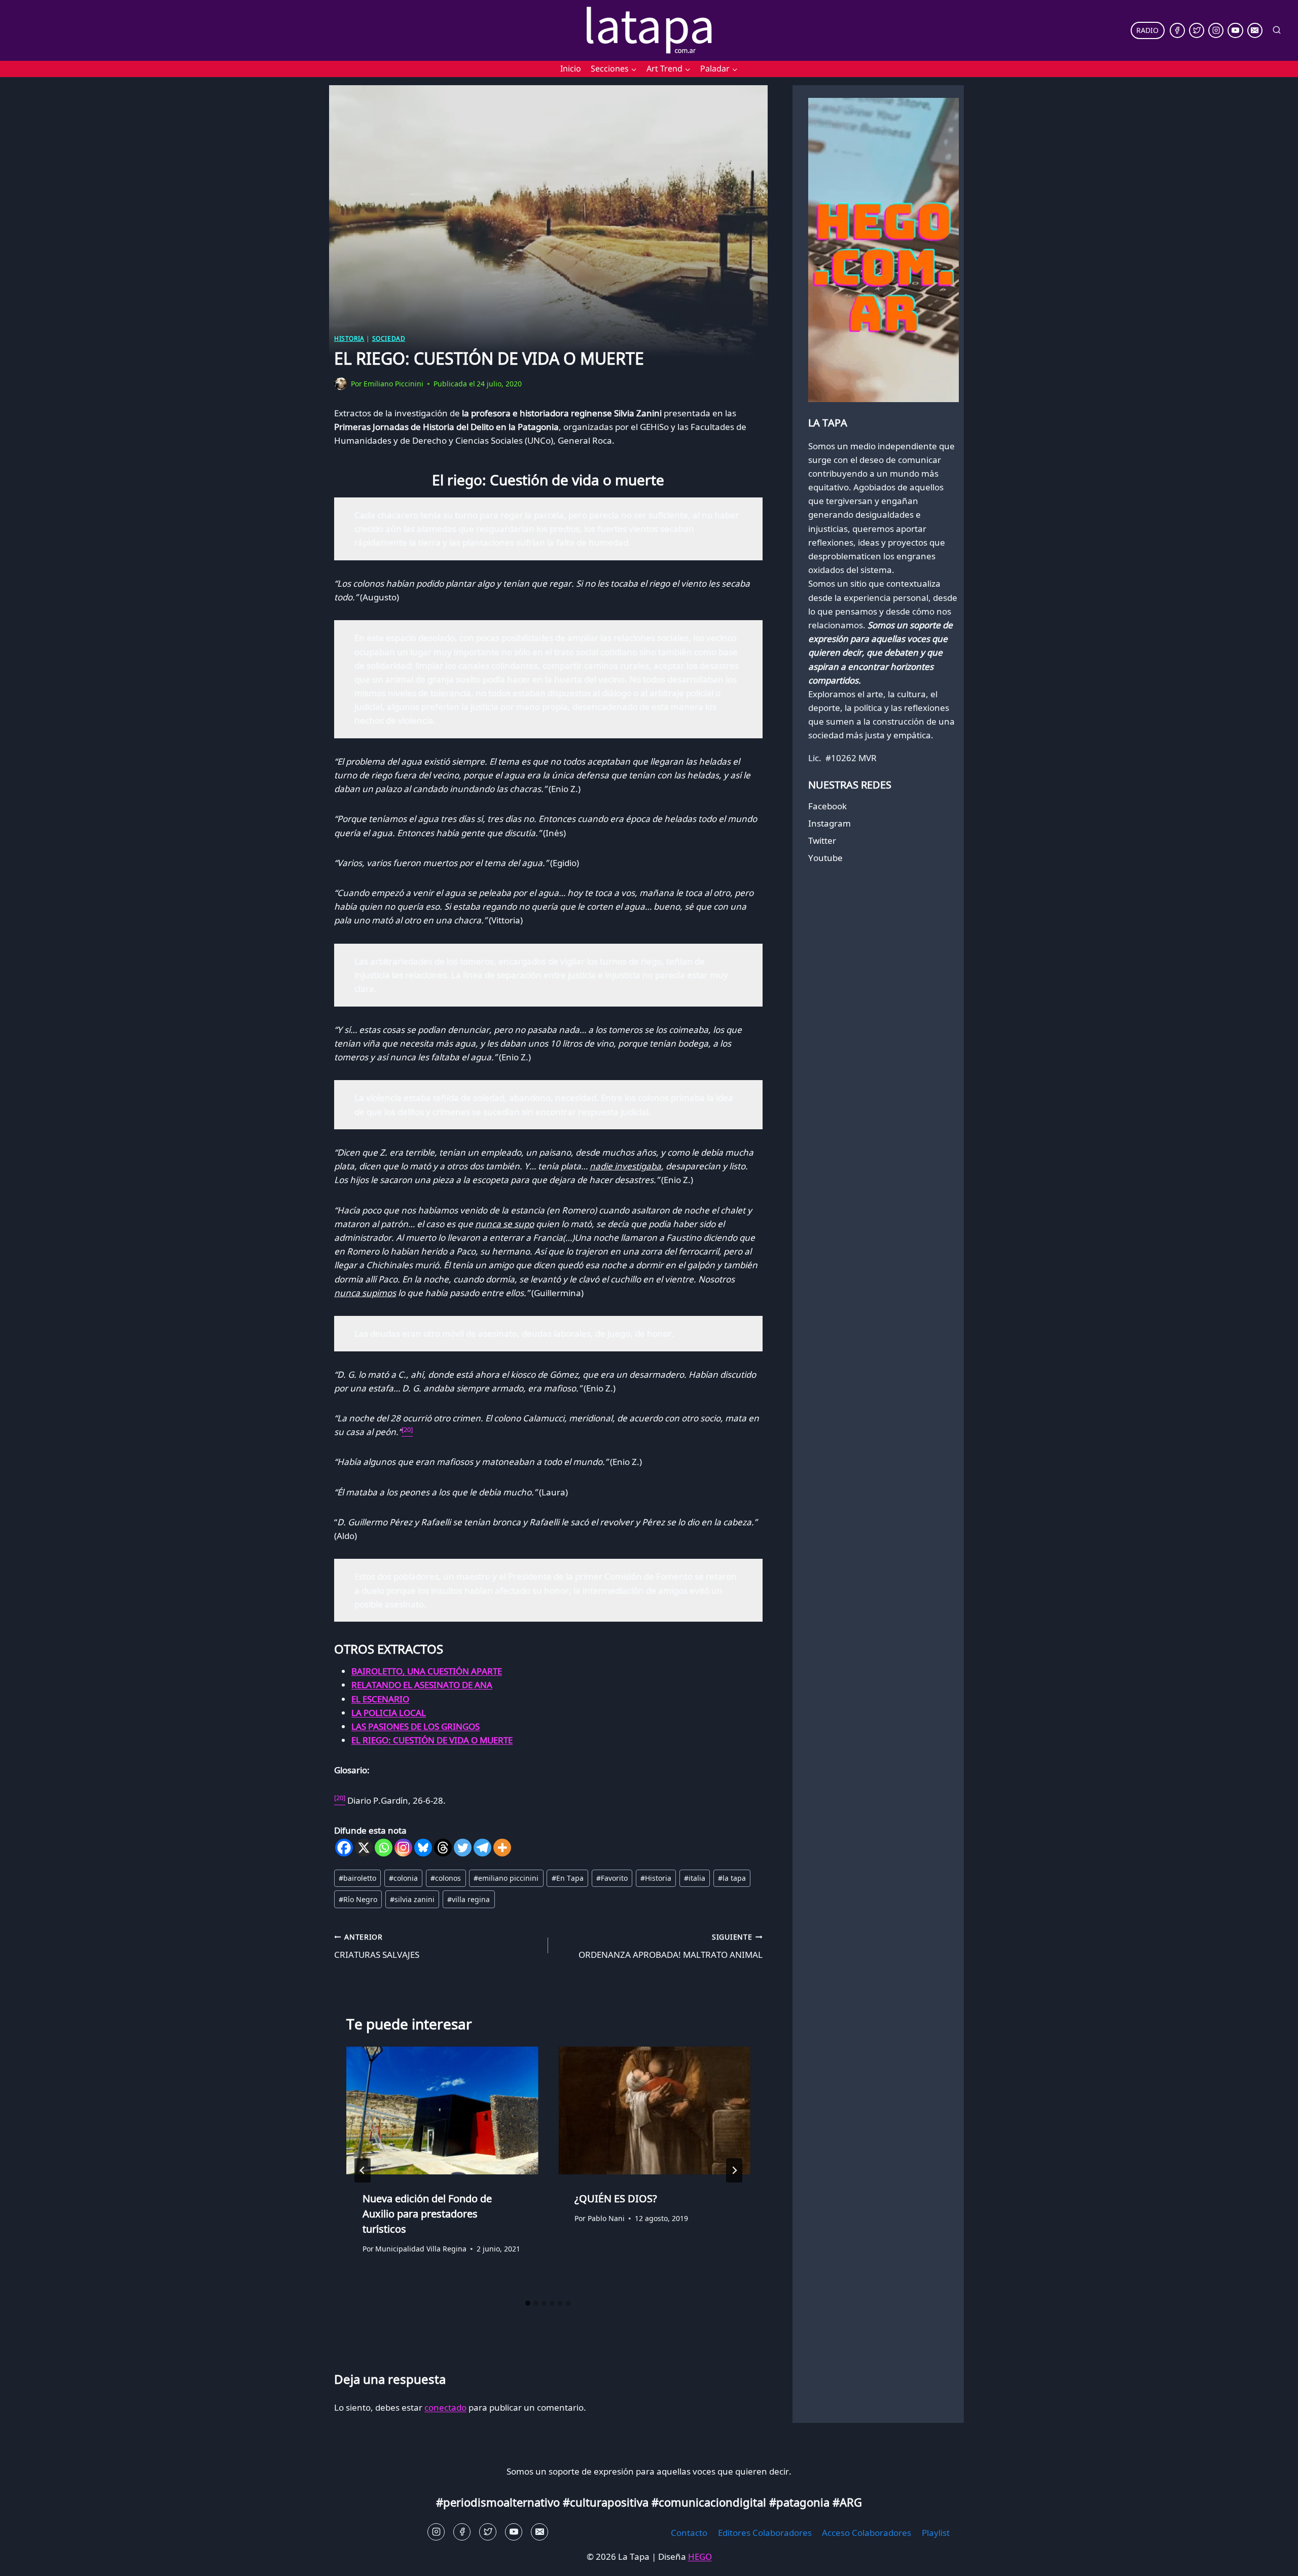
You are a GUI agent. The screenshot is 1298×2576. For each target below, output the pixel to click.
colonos (446, 1878)
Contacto (689, 2533)
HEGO (700, 2556)
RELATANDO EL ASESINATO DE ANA (422, 1685)
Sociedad (389, 338)
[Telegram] (482, 1848)
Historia (349, 338)
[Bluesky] (423, 1848)
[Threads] (443, 1848)
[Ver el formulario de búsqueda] (1277, 30)
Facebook (827, 806)
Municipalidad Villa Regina (421, 2249)
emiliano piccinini (506, 1878)
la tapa (732, 1878)
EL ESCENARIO (380, 1699)
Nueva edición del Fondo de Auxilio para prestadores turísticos (427, 2213)
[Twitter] (1197, 30)
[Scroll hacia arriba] (26, 2561)
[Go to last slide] (363, 2170)
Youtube (825, 858)
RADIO (1147, 30)
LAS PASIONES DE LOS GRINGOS (416, 1726)
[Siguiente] (734, 2170)
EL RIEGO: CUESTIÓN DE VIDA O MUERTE (432, 1740)
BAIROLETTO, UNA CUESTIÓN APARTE (427, 1671)
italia (695, 1878)
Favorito (612, 1878)
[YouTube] (1235, 30)
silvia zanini (412, 1899)
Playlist (936, 2533)
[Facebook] (1177, 30)
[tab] (528, 2303)
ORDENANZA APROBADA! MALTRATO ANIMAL (670, 1946)
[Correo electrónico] (1255, 30)
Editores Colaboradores (765, 2533)
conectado (445, 2407)
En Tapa (568, 1878)
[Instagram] (1216, 30)
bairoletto (357, 1878)
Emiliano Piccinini (393, 384)
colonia (403, 1878)
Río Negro (358, 1899)
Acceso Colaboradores (867, 2533)
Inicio (571, 68)
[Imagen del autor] (340, 384)
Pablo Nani (606, 2218)
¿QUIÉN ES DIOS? (616, 2198)
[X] (364, 1848)
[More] (502, 1848)
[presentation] (442, 2110)
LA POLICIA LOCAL (389, 1713)
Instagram (830, 823)
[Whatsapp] (384, 1848)
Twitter (822, 840)
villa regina (468, 1899)
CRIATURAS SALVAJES (377, 1946)
